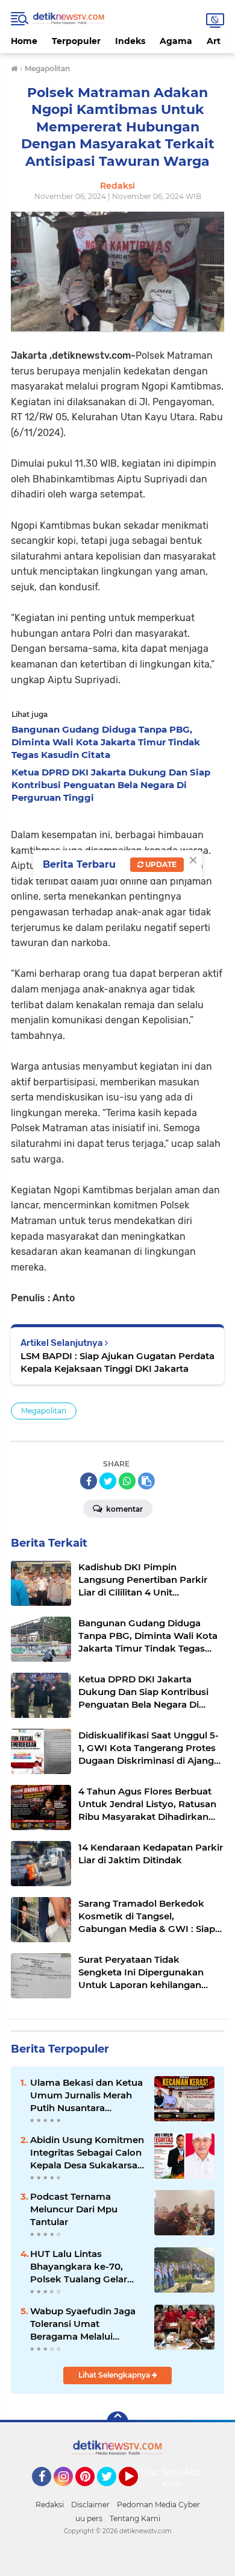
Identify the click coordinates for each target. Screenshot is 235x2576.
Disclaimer (90, 2505)
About (197, 2472)
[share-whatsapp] (127, 1481)
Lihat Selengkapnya (115, 2375)
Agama (176, 41)
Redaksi (50, 2505)
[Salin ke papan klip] (146, 1481)
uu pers (89, 2518)
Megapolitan (44, 1411)
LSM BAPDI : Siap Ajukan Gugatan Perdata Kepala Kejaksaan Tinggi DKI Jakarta (117, 1362)
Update (160, 864)
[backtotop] (117, 2422)
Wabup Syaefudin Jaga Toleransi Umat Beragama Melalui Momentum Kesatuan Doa (83, 2324)
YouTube (136, 2492)
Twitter (112, 2492)
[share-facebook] (89, 1481)
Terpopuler (76, 41)
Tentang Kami (179, 2478)
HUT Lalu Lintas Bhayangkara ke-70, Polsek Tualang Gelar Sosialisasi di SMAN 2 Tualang (79, 2267)
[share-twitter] (108, 1481)
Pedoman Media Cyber (158, 2505)
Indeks (130, 41)
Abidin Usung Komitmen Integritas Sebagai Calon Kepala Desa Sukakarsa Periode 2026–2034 (87, 2153)
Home (24, 41)
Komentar (124, 1509)
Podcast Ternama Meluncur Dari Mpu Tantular (74, 2209)
